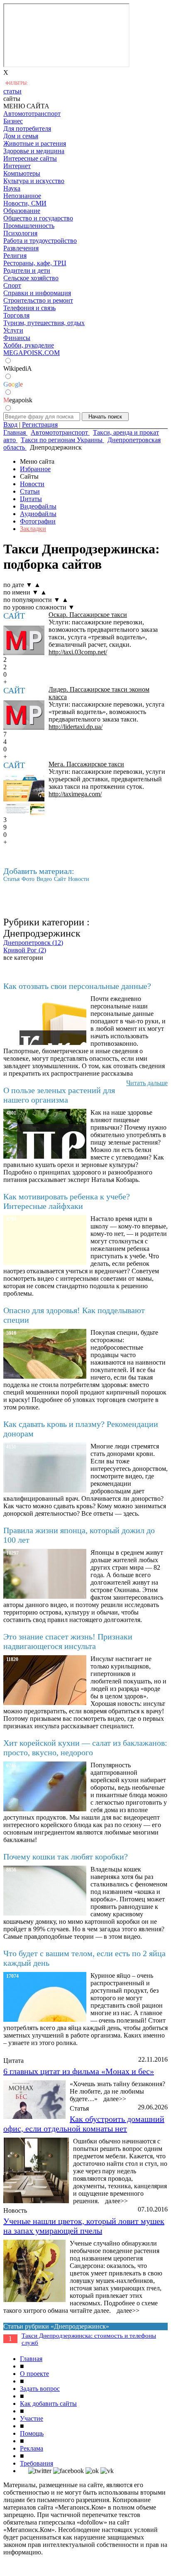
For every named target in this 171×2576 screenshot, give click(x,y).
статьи (12, 91)
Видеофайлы (38, 506)
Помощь (32, 2433)
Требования (37, 2463)
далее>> (115, 2099)
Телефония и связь (29, 308)
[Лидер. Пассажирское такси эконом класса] (24, 715)
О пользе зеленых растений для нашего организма (59, 1095)
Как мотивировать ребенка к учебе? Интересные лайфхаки (67, 1201)
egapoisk (18, 400)
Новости (32, 484)
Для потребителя (27, 128)
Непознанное (22, 196)
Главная (31, 2359)
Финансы (17, 338)
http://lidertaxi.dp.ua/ (76, 727)
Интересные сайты (30, 158)
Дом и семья (21, 136)
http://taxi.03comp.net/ (78, 652)
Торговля (16, 315)
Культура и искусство (34, 181)
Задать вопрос (40, 2389)
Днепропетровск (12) (33, 943)
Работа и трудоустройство (40, 241)
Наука (12, 188)
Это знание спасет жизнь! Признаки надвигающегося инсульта (68, 1641)
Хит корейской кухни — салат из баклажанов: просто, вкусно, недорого (85, 1748)
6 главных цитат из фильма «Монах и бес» (79, 2071)
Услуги (13, 330)
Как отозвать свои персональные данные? (77, 986)
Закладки (33, 529)
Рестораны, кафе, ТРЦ (35, 263)
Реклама (32, 2448)
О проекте (34, 2374)
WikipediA (18, 368)
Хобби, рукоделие (29, 345)
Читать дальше (147, 1083)
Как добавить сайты (48, 2404)
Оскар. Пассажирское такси (88, 615)
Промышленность (29, 226)
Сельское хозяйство (31, 278)
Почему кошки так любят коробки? (66, 1857)
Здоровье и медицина (34, 151)
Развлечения (21, 248)
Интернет (17, 166)
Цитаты (31, 499)
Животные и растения (35, 143)
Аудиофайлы (38, 514)
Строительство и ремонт (38, 300)
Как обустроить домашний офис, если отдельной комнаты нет (84, 2124)
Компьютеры (22, 173)
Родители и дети (27, 270)
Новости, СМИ (25, 203)
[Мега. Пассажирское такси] (24, 796)
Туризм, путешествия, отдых (44, 323)
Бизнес (13, 121)
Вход (10, 424)
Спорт (12, 285)
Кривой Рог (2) (25, 950)
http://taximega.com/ (75, 794)
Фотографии (38, 521)
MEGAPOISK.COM (32, 353)
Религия (15, 256)
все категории (23, 958)
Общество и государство (38, 218)
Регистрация (40, 424)
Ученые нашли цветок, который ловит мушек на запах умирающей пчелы (84, 2226)
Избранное (35, 469)
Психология (20, 233)
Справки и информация (37, 293)
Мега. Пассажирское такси (86, 764)
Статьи (30, 491)
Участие (32, 2418)
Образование (22, 211)
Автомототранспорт (32, 114)
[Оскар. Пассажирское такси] (24, 640)
